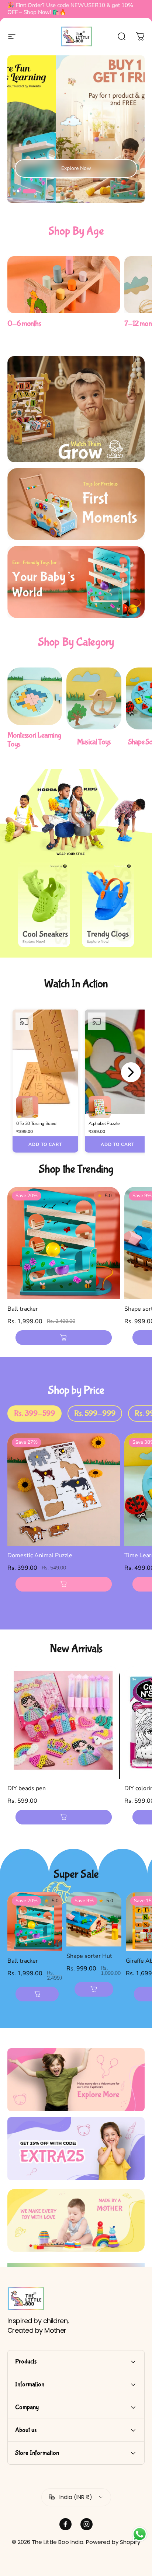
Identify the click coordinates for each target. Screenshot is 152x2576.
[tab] (34, 1414)
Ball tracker (23, 1309)
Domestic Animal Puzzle (40, 1555)
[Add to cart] (64, 1338)
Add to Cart (45, 1144)
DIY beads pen (27, 1788)
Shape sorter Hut (89, 1956)
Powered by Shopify (113, 2542)
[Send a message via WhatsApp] (140, 2534)
